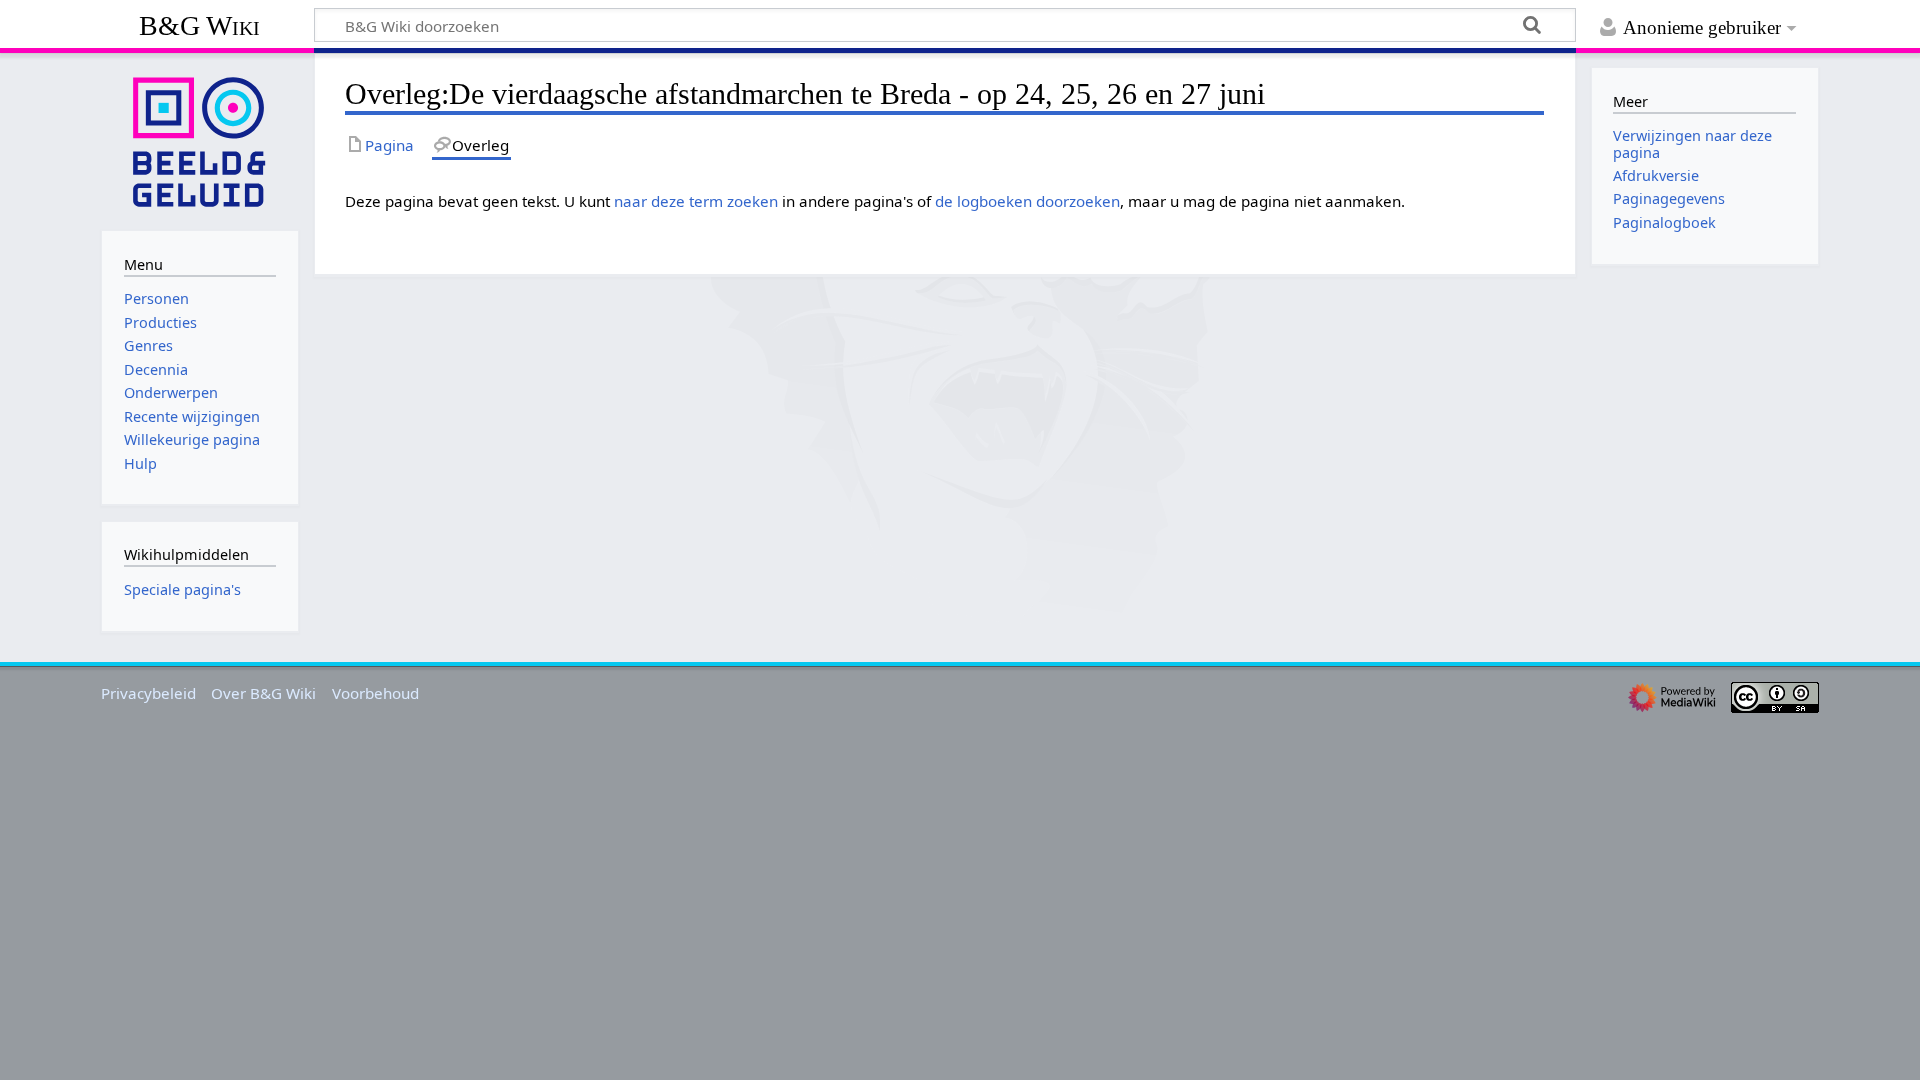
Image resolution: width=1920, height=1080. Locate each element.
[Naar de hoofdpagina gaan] (200, 140)
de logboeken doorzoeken (1027, 201)
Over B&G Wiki (263, 693)
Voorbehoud (375, 693)
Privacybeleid (148, 693)
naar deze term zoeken (696, 201)
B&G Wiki (199, 25)
